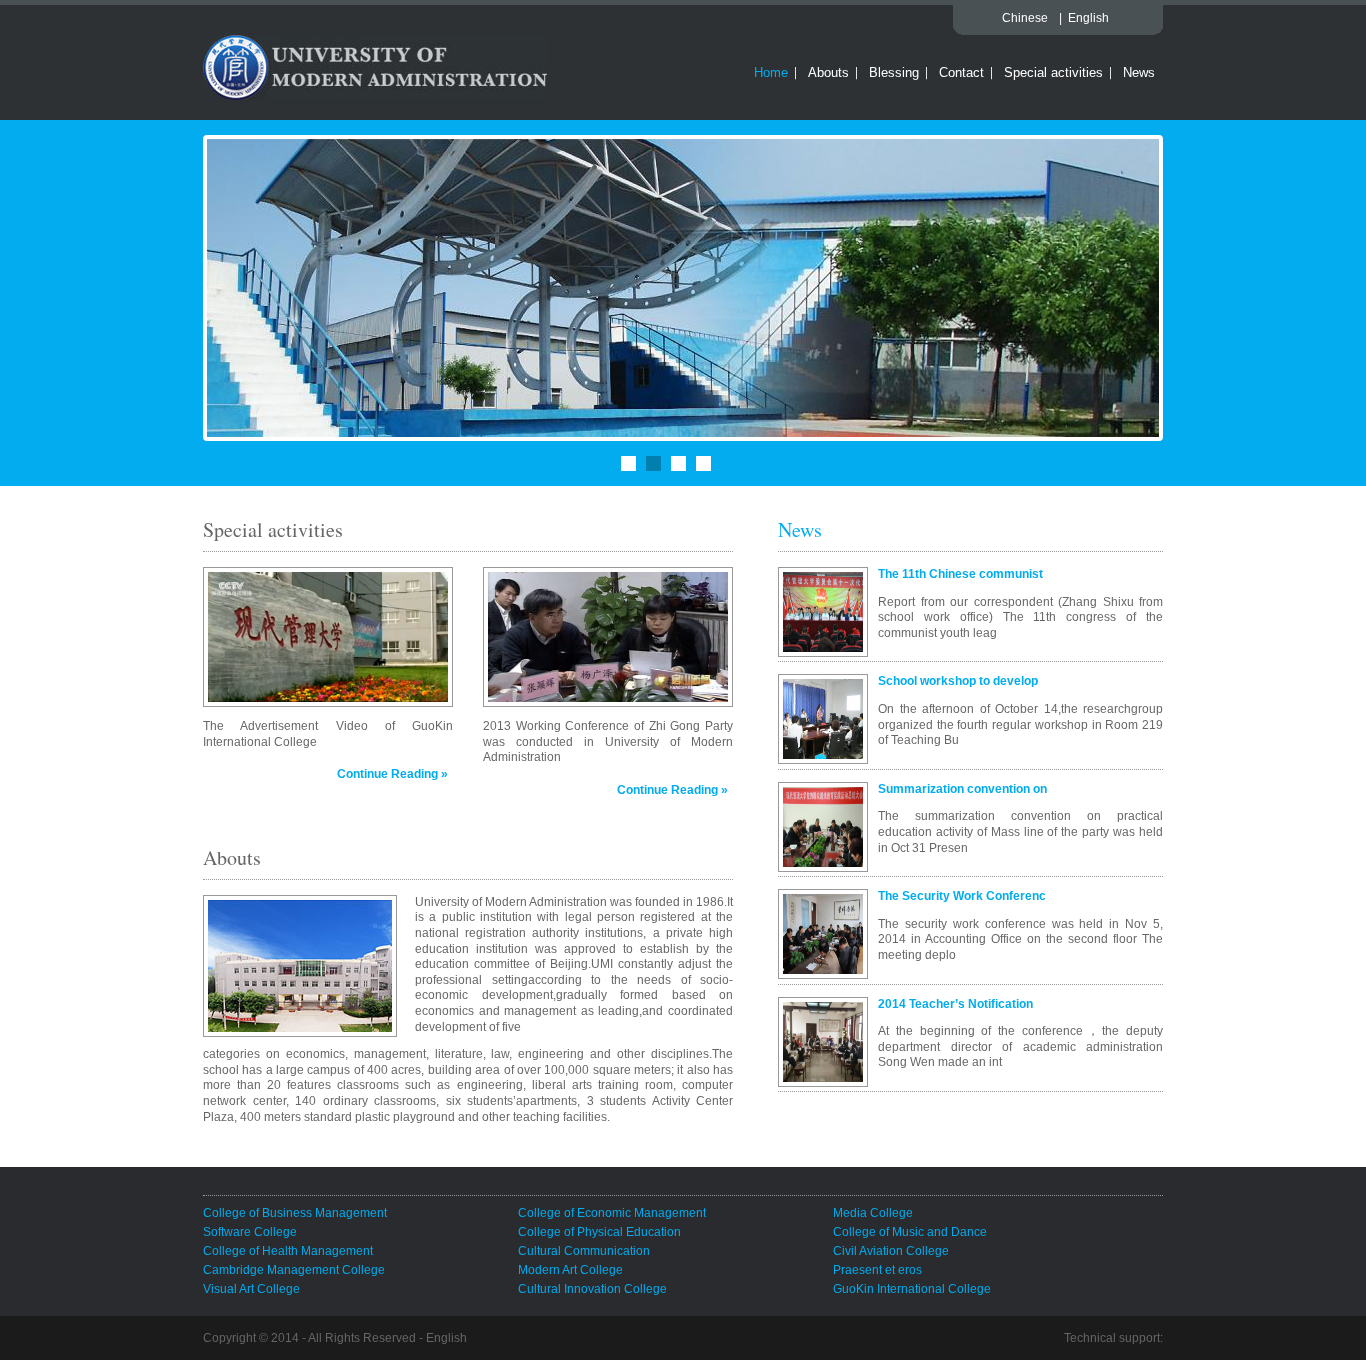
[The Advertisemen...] (328, 637)
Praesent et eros (877, 1270)
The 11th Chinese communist (960, 574)
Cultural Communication (584, 1251)
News (1139, 72)
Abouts (828, 72)
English (1088, 18)
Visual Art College (251, 1289)
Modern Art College (570, 1270)
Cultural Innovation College (592, 1289)
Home (771, 72)
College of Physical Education (599, 1232)
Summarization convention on (962, 789)
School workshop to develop (958, 681)
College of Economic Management (612, 1213)
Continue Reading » (392, 774)
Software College (250, 1232)
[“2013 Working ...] (608, 637)
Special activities (1053, 72)
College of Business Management (295, 1213)
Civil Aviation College (891, 1251)
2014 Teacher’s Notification (955, 1004)
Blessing (894, 72)
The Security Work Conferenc (962, 896)
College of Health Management (288, 1251)
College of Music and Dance (910, 1232)
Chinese (1025, 18)
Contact (961, 72)
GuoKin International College (912, 1289)
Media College (873, 1213)
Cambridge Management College (294, 1270)
